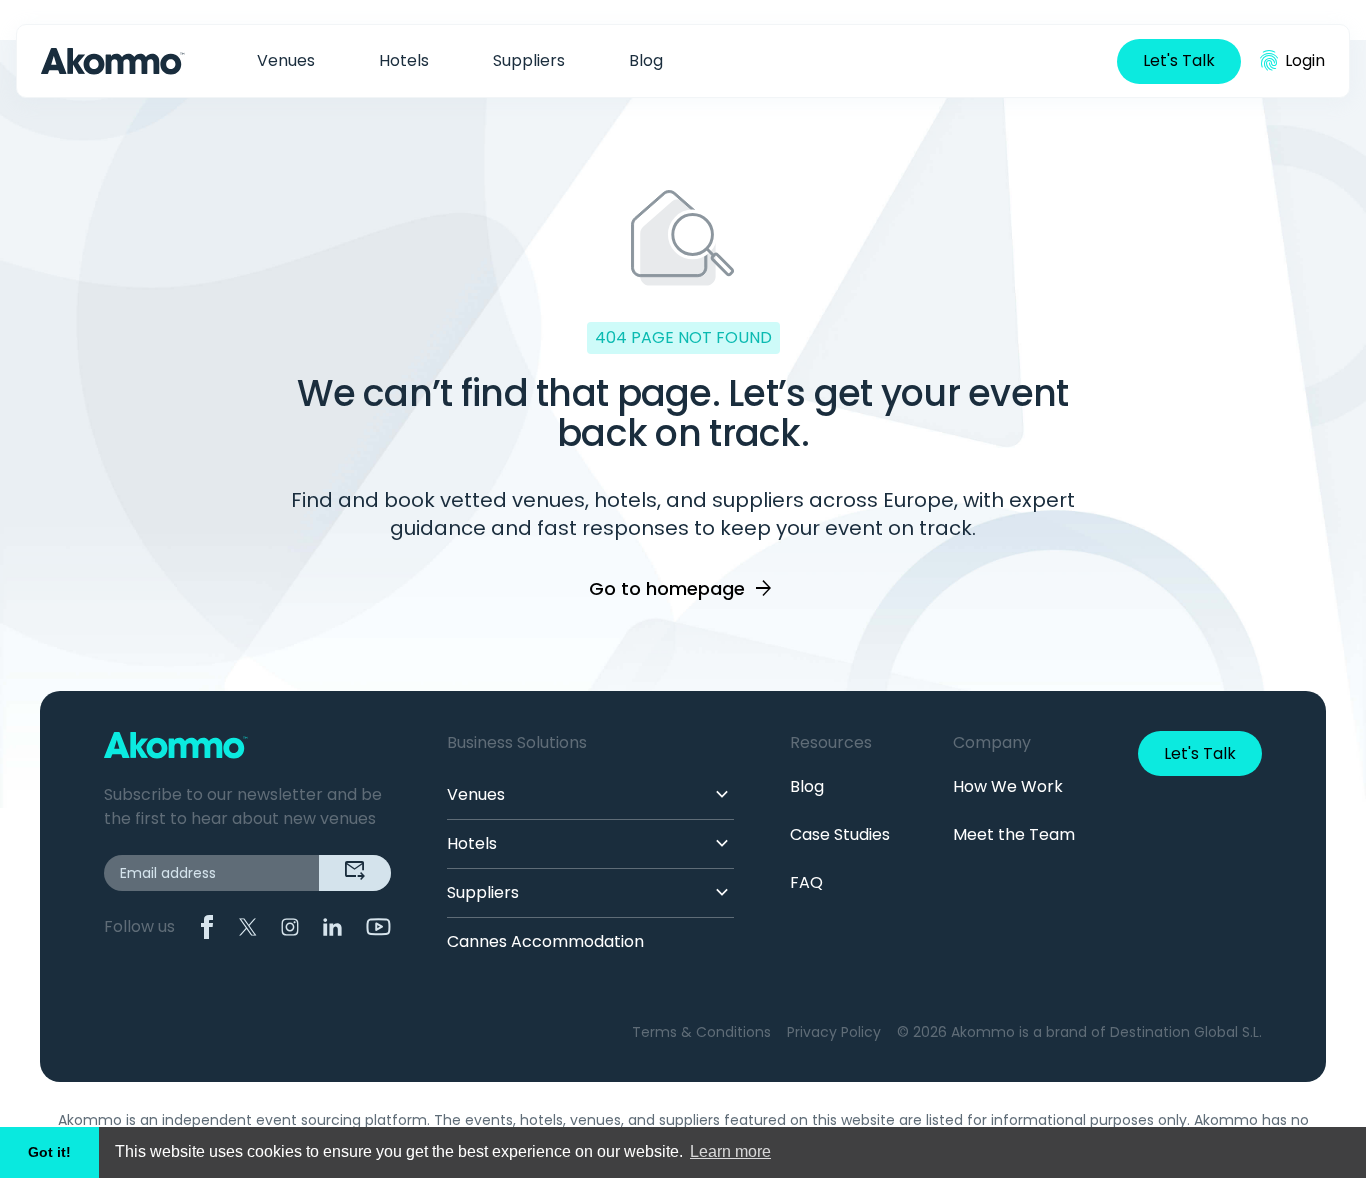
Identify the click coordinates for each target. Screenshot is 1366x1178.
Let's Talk (1179, 60)
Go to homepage (682, 589)
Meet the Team (1014, 834)
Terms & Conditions (701, 1032)
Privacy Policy (834, 1032)
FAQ (806, 882)
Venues (286, 60)
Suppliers (529, 60)
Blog (646, 60)
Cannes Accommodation (545, 941)
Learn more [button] (730, 1151)
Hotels (404, 60)
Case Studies (840, 834)
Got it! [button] (49, 1152)
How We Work (1008, 786)
